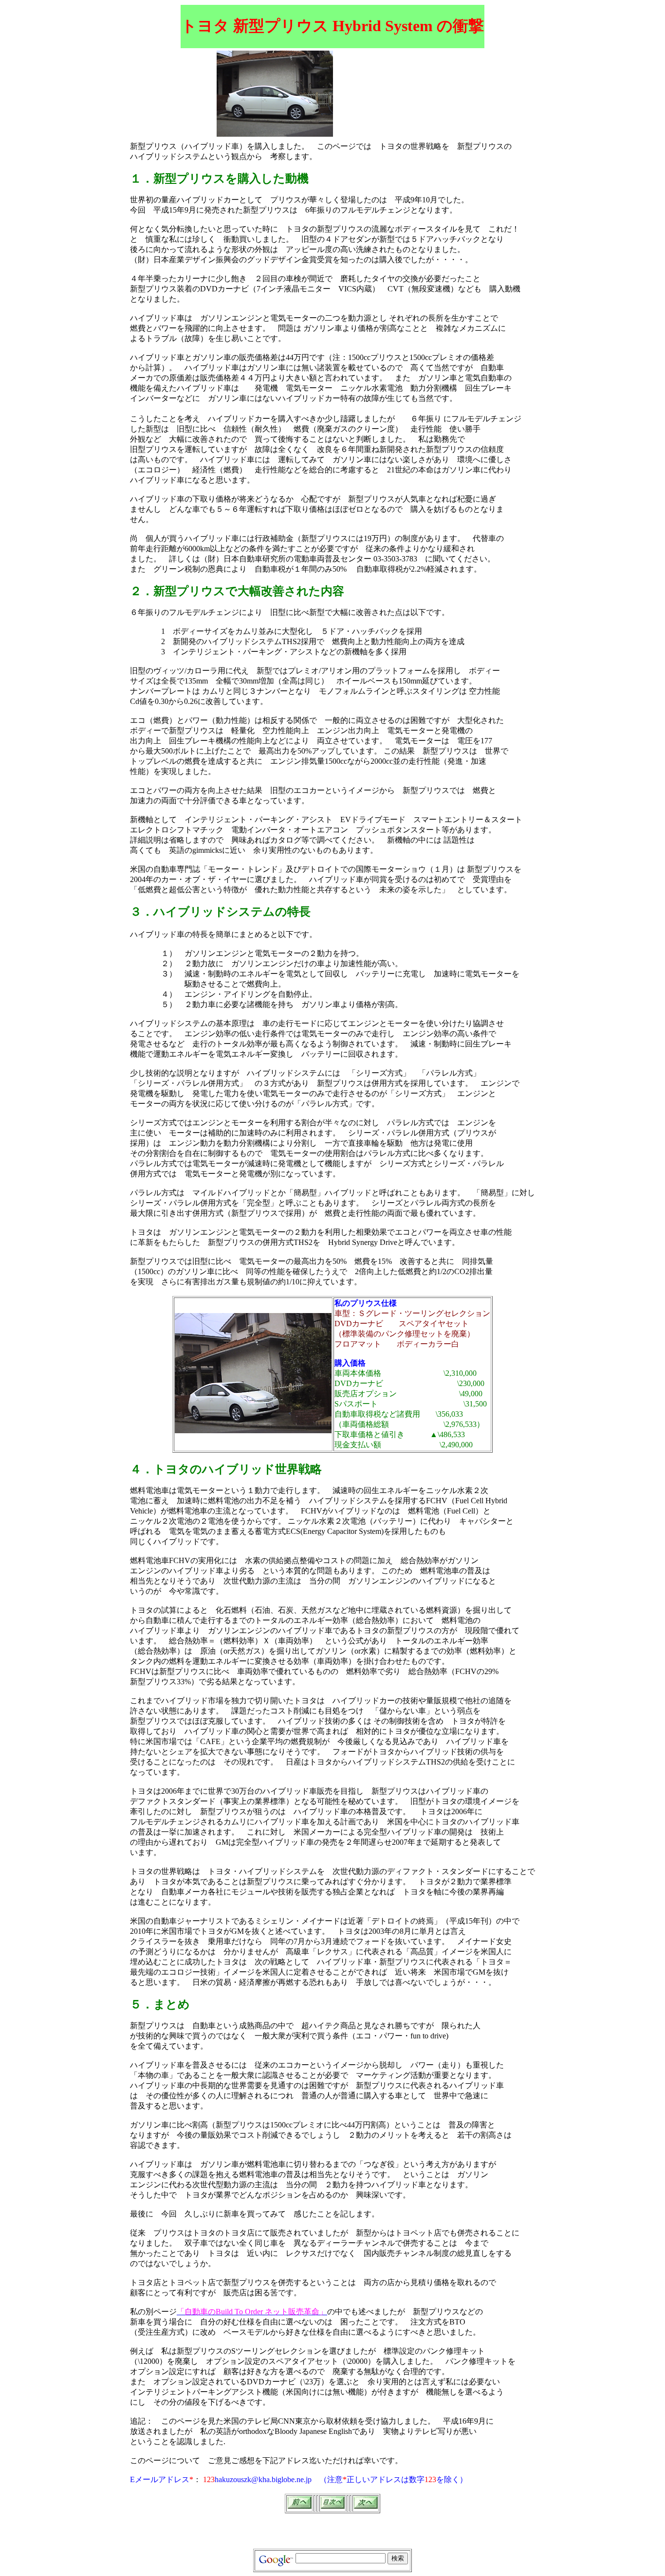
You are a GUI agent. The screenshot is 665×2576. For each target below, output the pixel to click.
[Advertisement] (392, 65)
